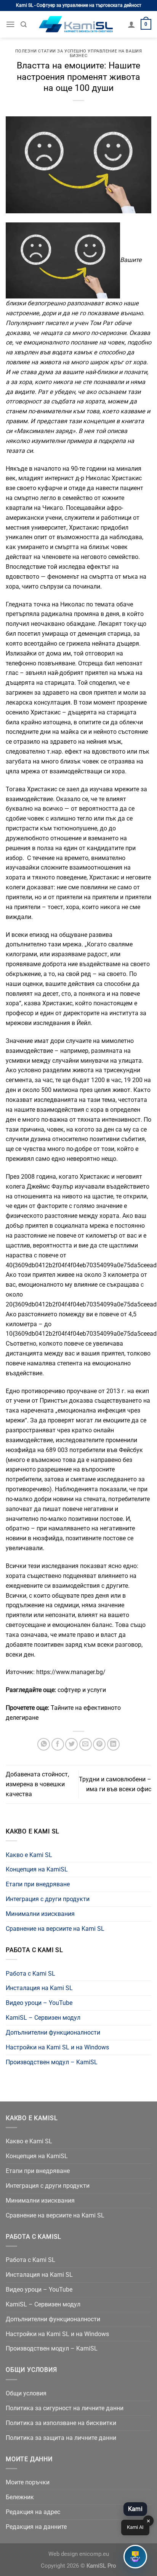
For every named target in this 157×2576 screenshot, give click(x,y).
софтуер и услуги (82, 1690)
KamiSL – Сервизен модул (43, 2018)
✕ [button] (148, 2521)
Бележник (20, 2497)
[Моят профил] (131, 24)
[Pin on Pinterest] (99, 1744)
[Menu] (10, 24)
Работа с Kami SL (30, 1974)
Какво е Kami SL (29, 1855)
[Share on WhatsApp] (44, 1744)
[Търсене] (24, 25)
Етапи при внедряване (38, 1884)
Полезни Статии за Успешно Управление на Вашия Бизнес (78, 53)
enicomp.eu (94, 2554)
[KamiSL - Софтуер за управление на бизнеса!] (77, 25)
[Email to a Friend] (86, 1744)
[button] (135, 2557)
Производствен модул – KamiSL (52, 2062)
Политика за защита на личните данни (61, 2438)
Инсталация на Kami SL (39, 1988)
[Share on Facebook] (58, 1744)
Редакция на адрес (33, 2512)
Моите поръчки (28, 2482)
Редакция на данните (36, 2527)
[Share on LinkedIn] (113, 1744)
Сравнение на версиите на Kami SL (55, 1929)
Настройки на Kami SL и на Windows (57, 2047)
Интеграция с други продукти (48, 1899)
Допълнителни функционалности (53, 2032)
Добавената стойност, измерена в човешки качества (37, 1784)
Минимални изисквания (40, 1914)
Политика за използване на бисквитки (61, 2423)
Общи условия (26, 2393)
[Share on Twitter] (71, 1744)
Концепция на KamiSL (37, 1869)
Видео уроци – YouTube (39, 2003)
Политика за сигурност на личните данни (65, 2408)
